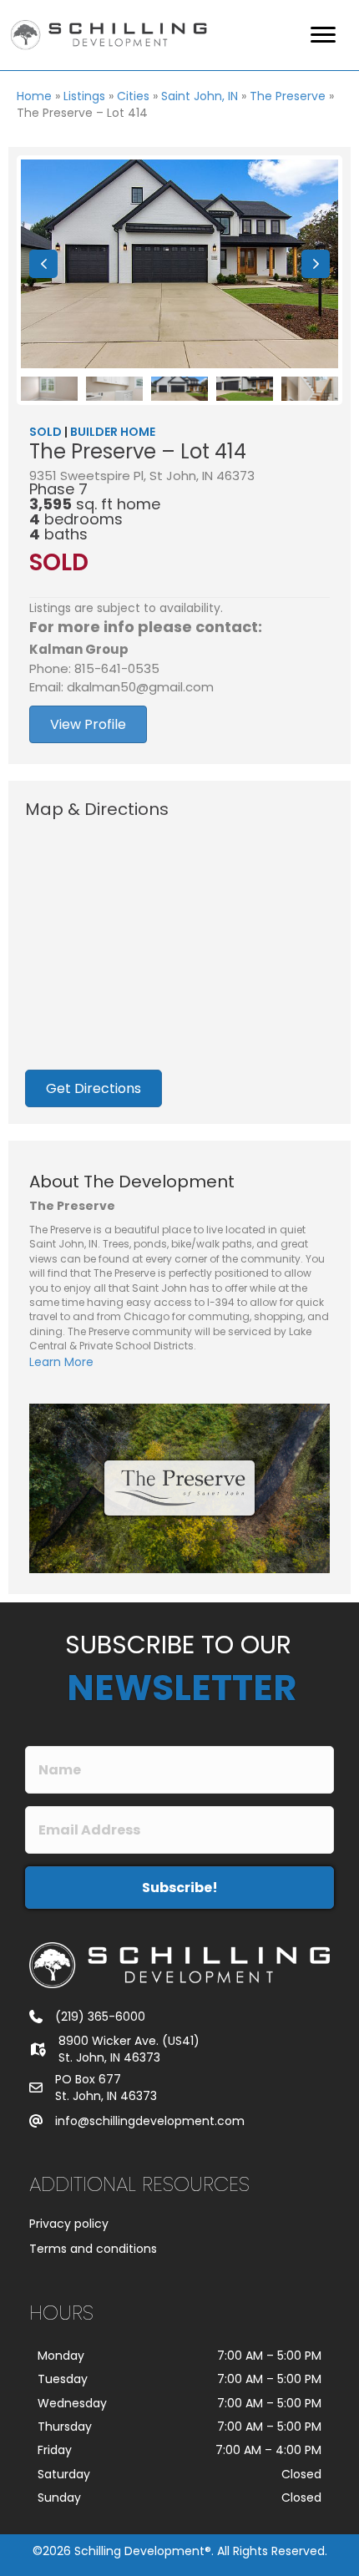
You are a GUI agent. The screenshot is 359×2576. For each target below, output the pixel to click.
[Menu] (323, 35)
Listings (84, 96)
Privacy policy (69, 2224)
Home (34, 96)
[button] (43, 264)
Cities (133, 96)
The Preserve (288, 96)
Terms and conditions (93, 2249)
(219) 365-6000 (100, 2017)
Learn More (61, 1362)
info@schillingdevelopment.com (150, 2121)
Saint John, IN (200, 96)
